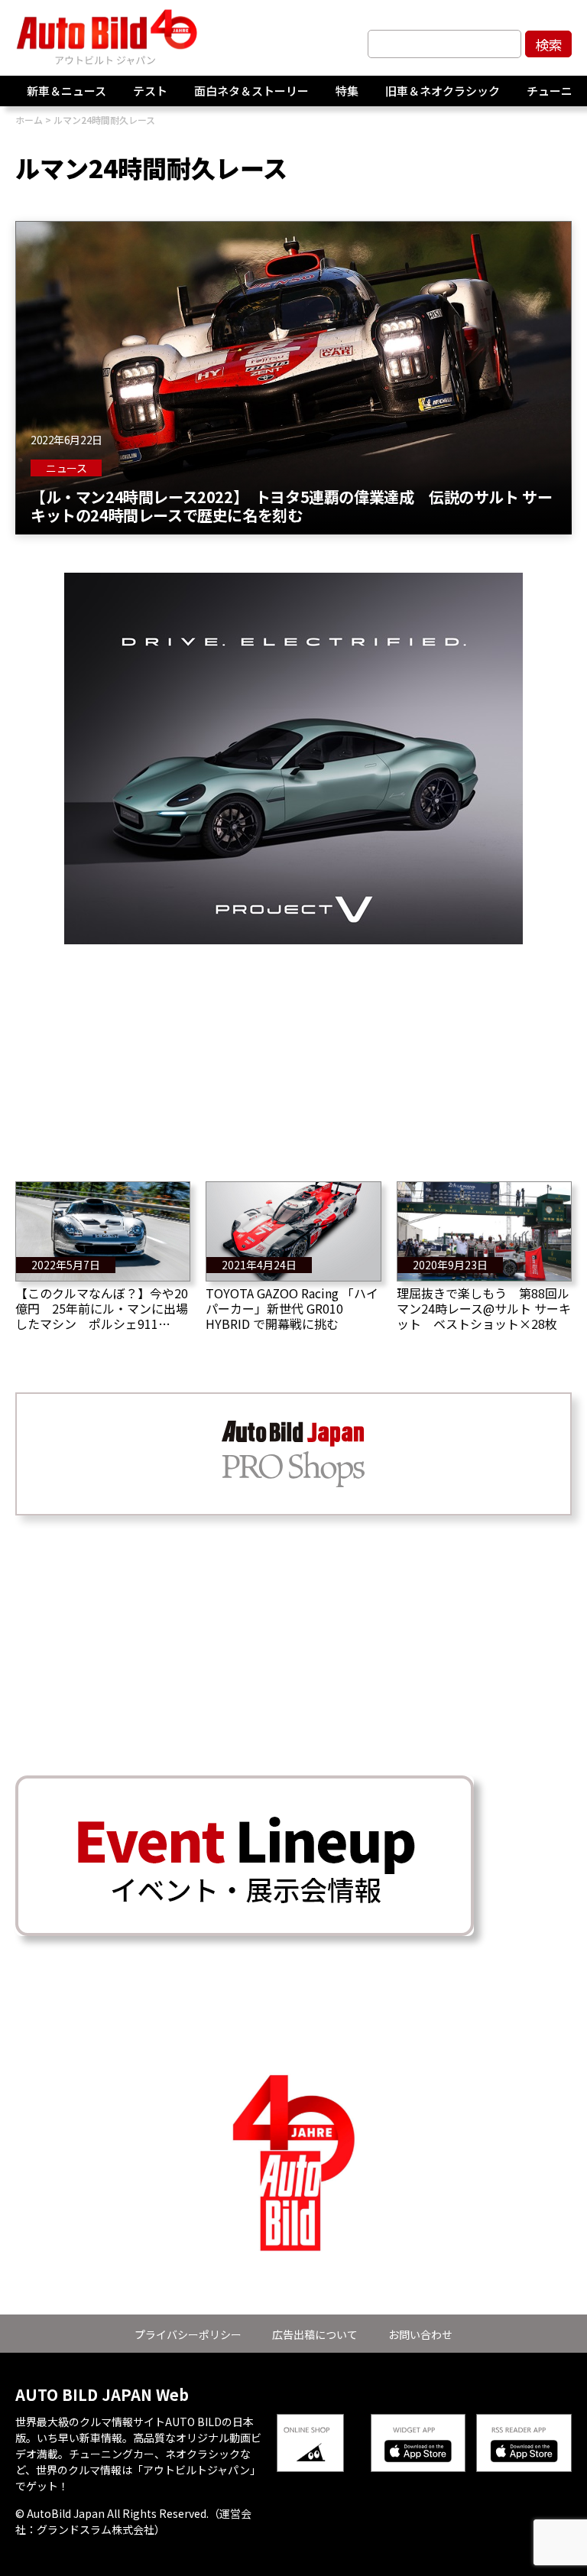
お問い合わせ (420, 2334)
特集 (347, 91)
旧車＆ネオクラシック (443, 91)
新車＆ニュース (66, 91)
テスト (150, 91)
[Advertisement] (293, 1051)
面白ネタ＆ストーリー (251, 91)
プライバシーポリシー (188, 2334)
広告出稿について (315, 2334)
